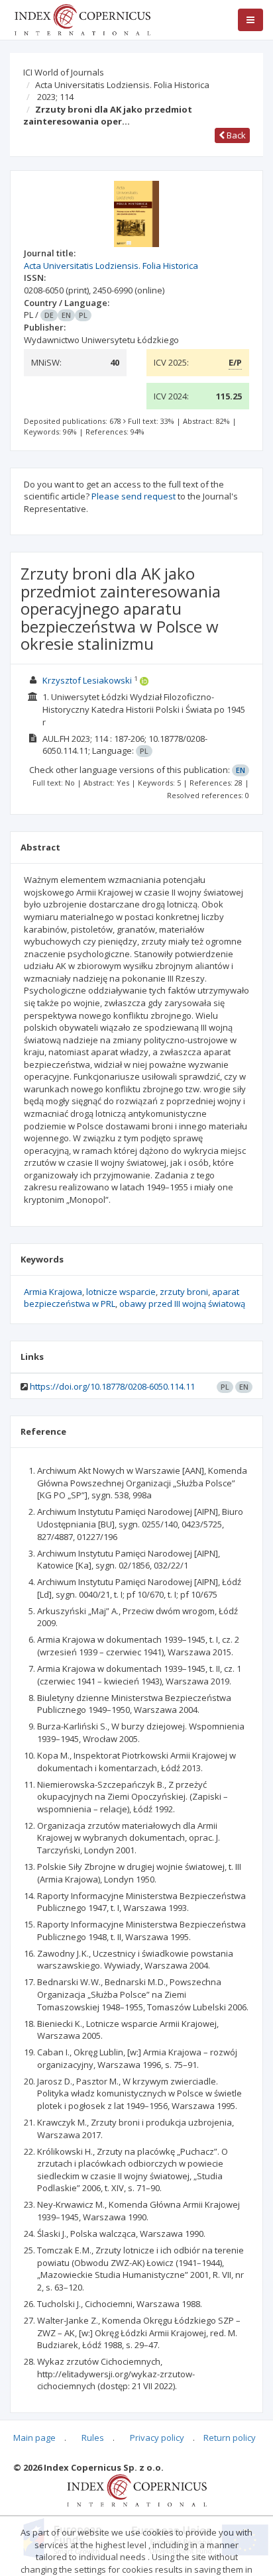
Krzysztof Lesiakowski (87, 680)
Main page (34, 2438)
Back (235, 135)
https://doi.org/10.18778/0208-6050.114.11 (112, 1386)
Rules (93, 2438)
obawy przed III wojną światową (182, 1304)
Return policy (230, 2438)
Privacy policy (157, 2438)
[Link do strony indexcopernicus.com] (137, 2490)
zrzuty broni (184, 1292)
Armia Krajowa (53, 1292)
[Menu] (250, 20)
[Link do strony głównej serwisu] (82, 19)
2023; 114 (55, 97)
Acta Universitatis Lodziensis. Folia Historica (122, 85)
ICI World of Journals (64, 72)
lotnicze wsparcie (121, 1292)
